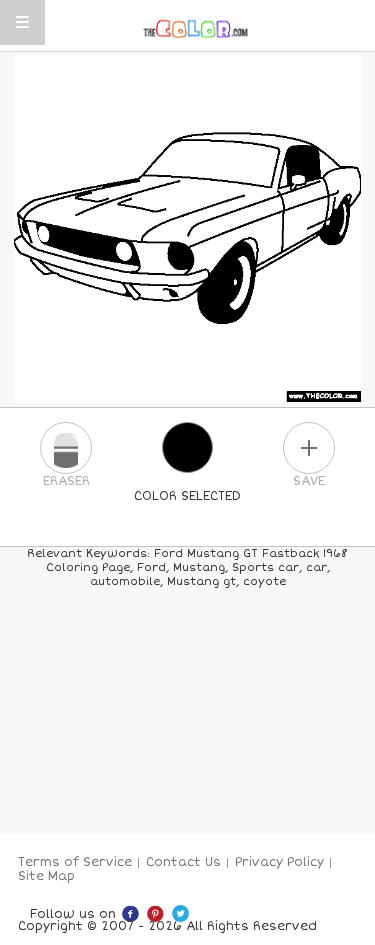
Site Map (46, 876)
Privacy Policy (279, 862)
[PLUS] (309, 448)
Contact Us (183, 862)
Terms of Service (75, 862)
